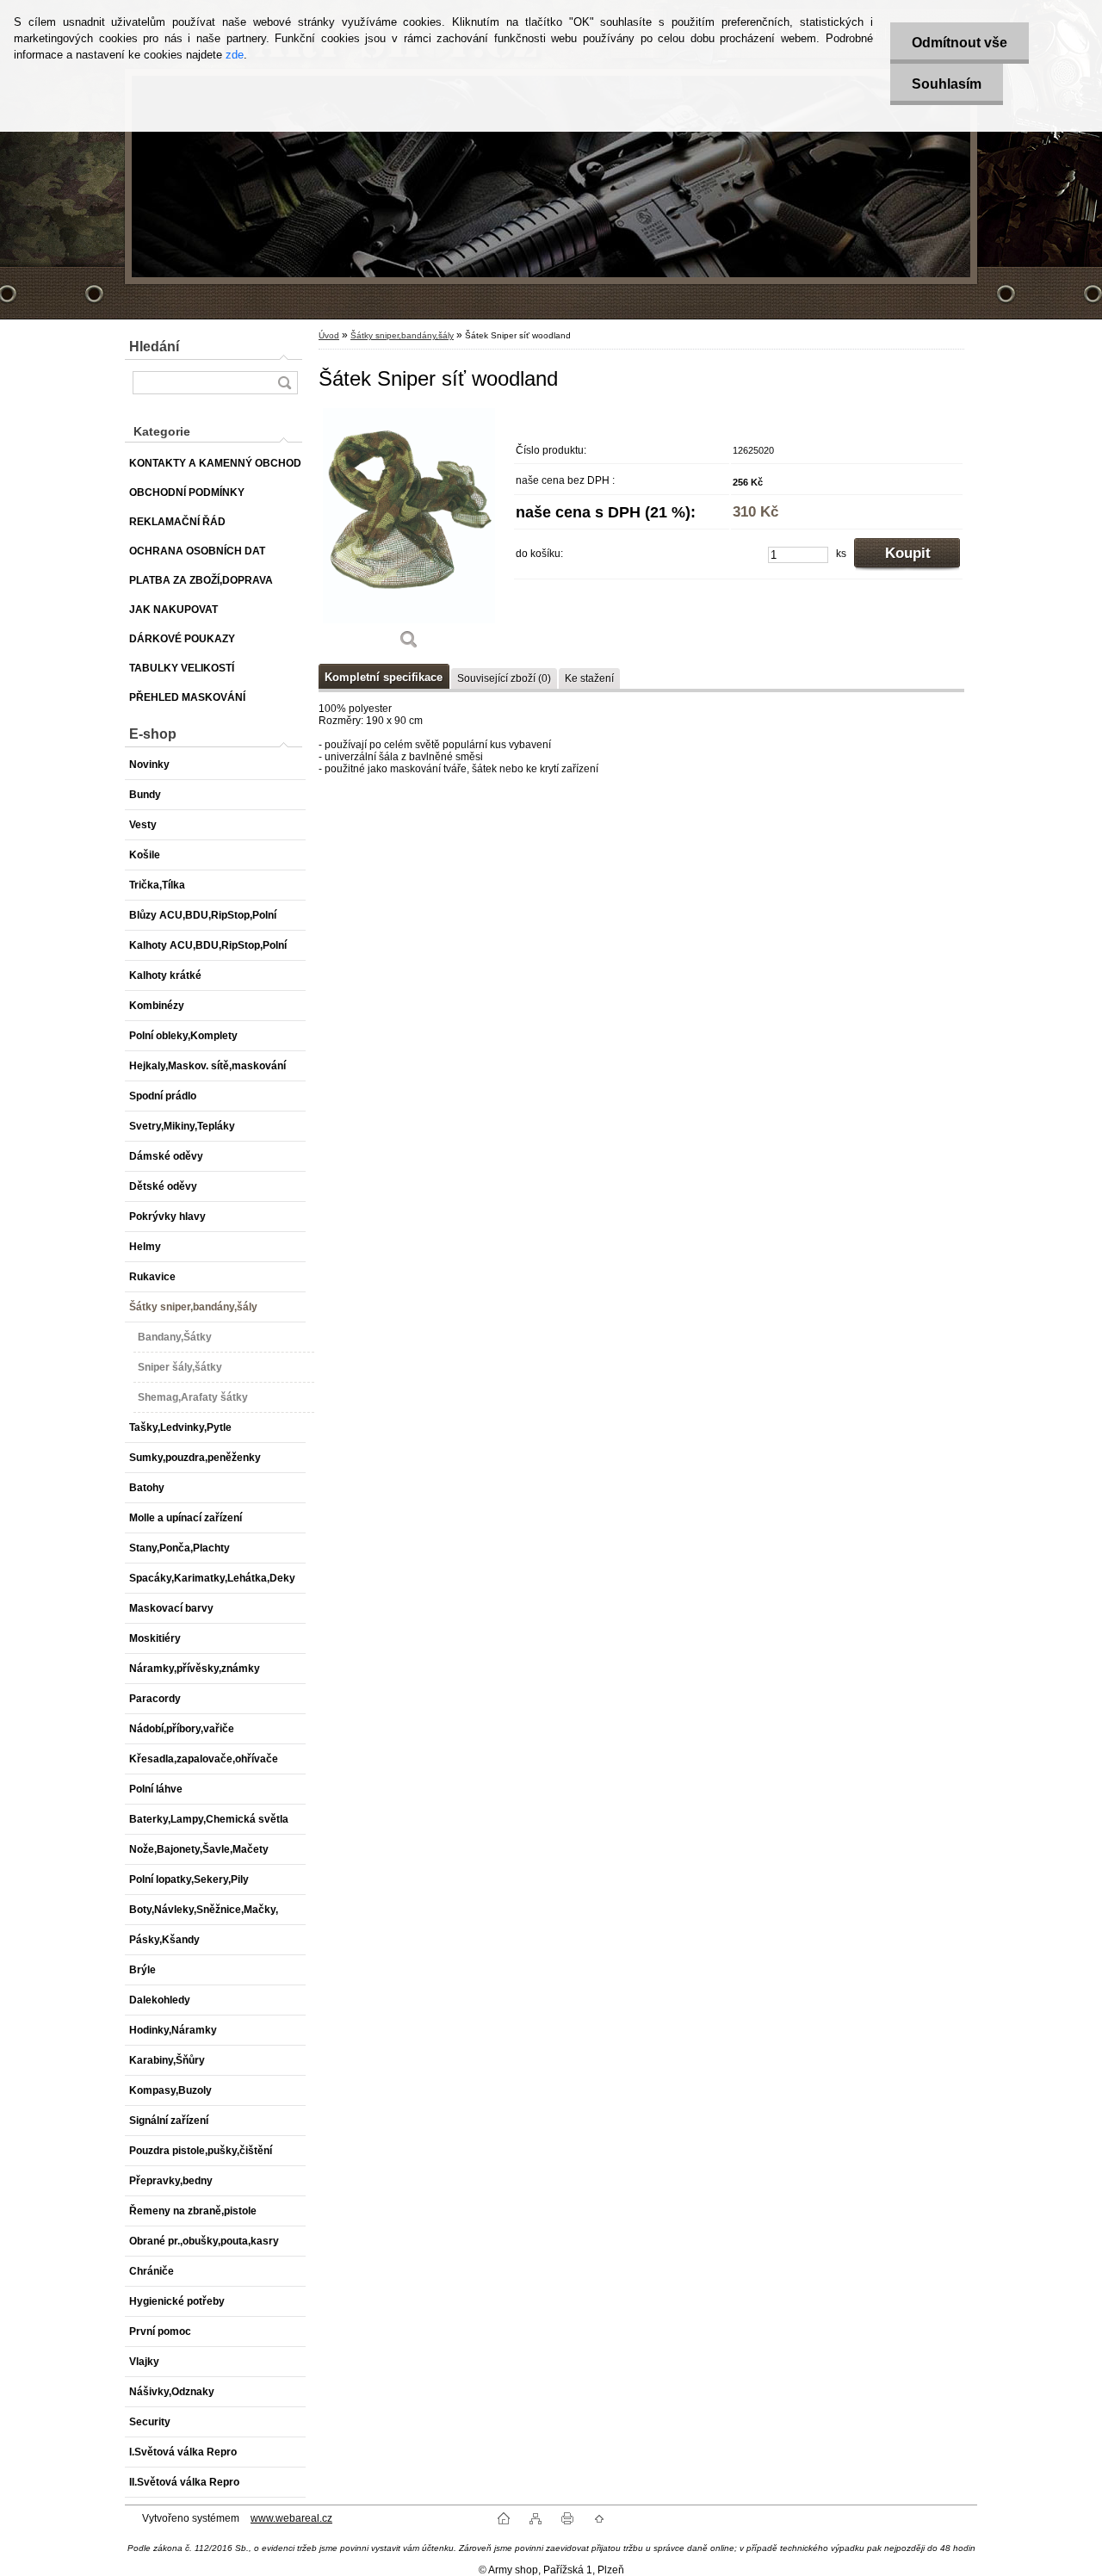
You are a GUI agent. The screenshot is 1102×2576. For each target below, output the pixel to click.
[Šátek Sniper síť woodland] (409, 535)
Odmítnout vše (960, 43)
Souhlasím (947, 84)
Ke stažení (589, 678)
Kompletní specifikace (384, 677)
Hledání (154, 347)
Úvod (329, 335)
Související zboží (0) (504, 678)
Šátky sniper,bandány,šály (402, 335)
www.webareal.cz (291, 2518)
